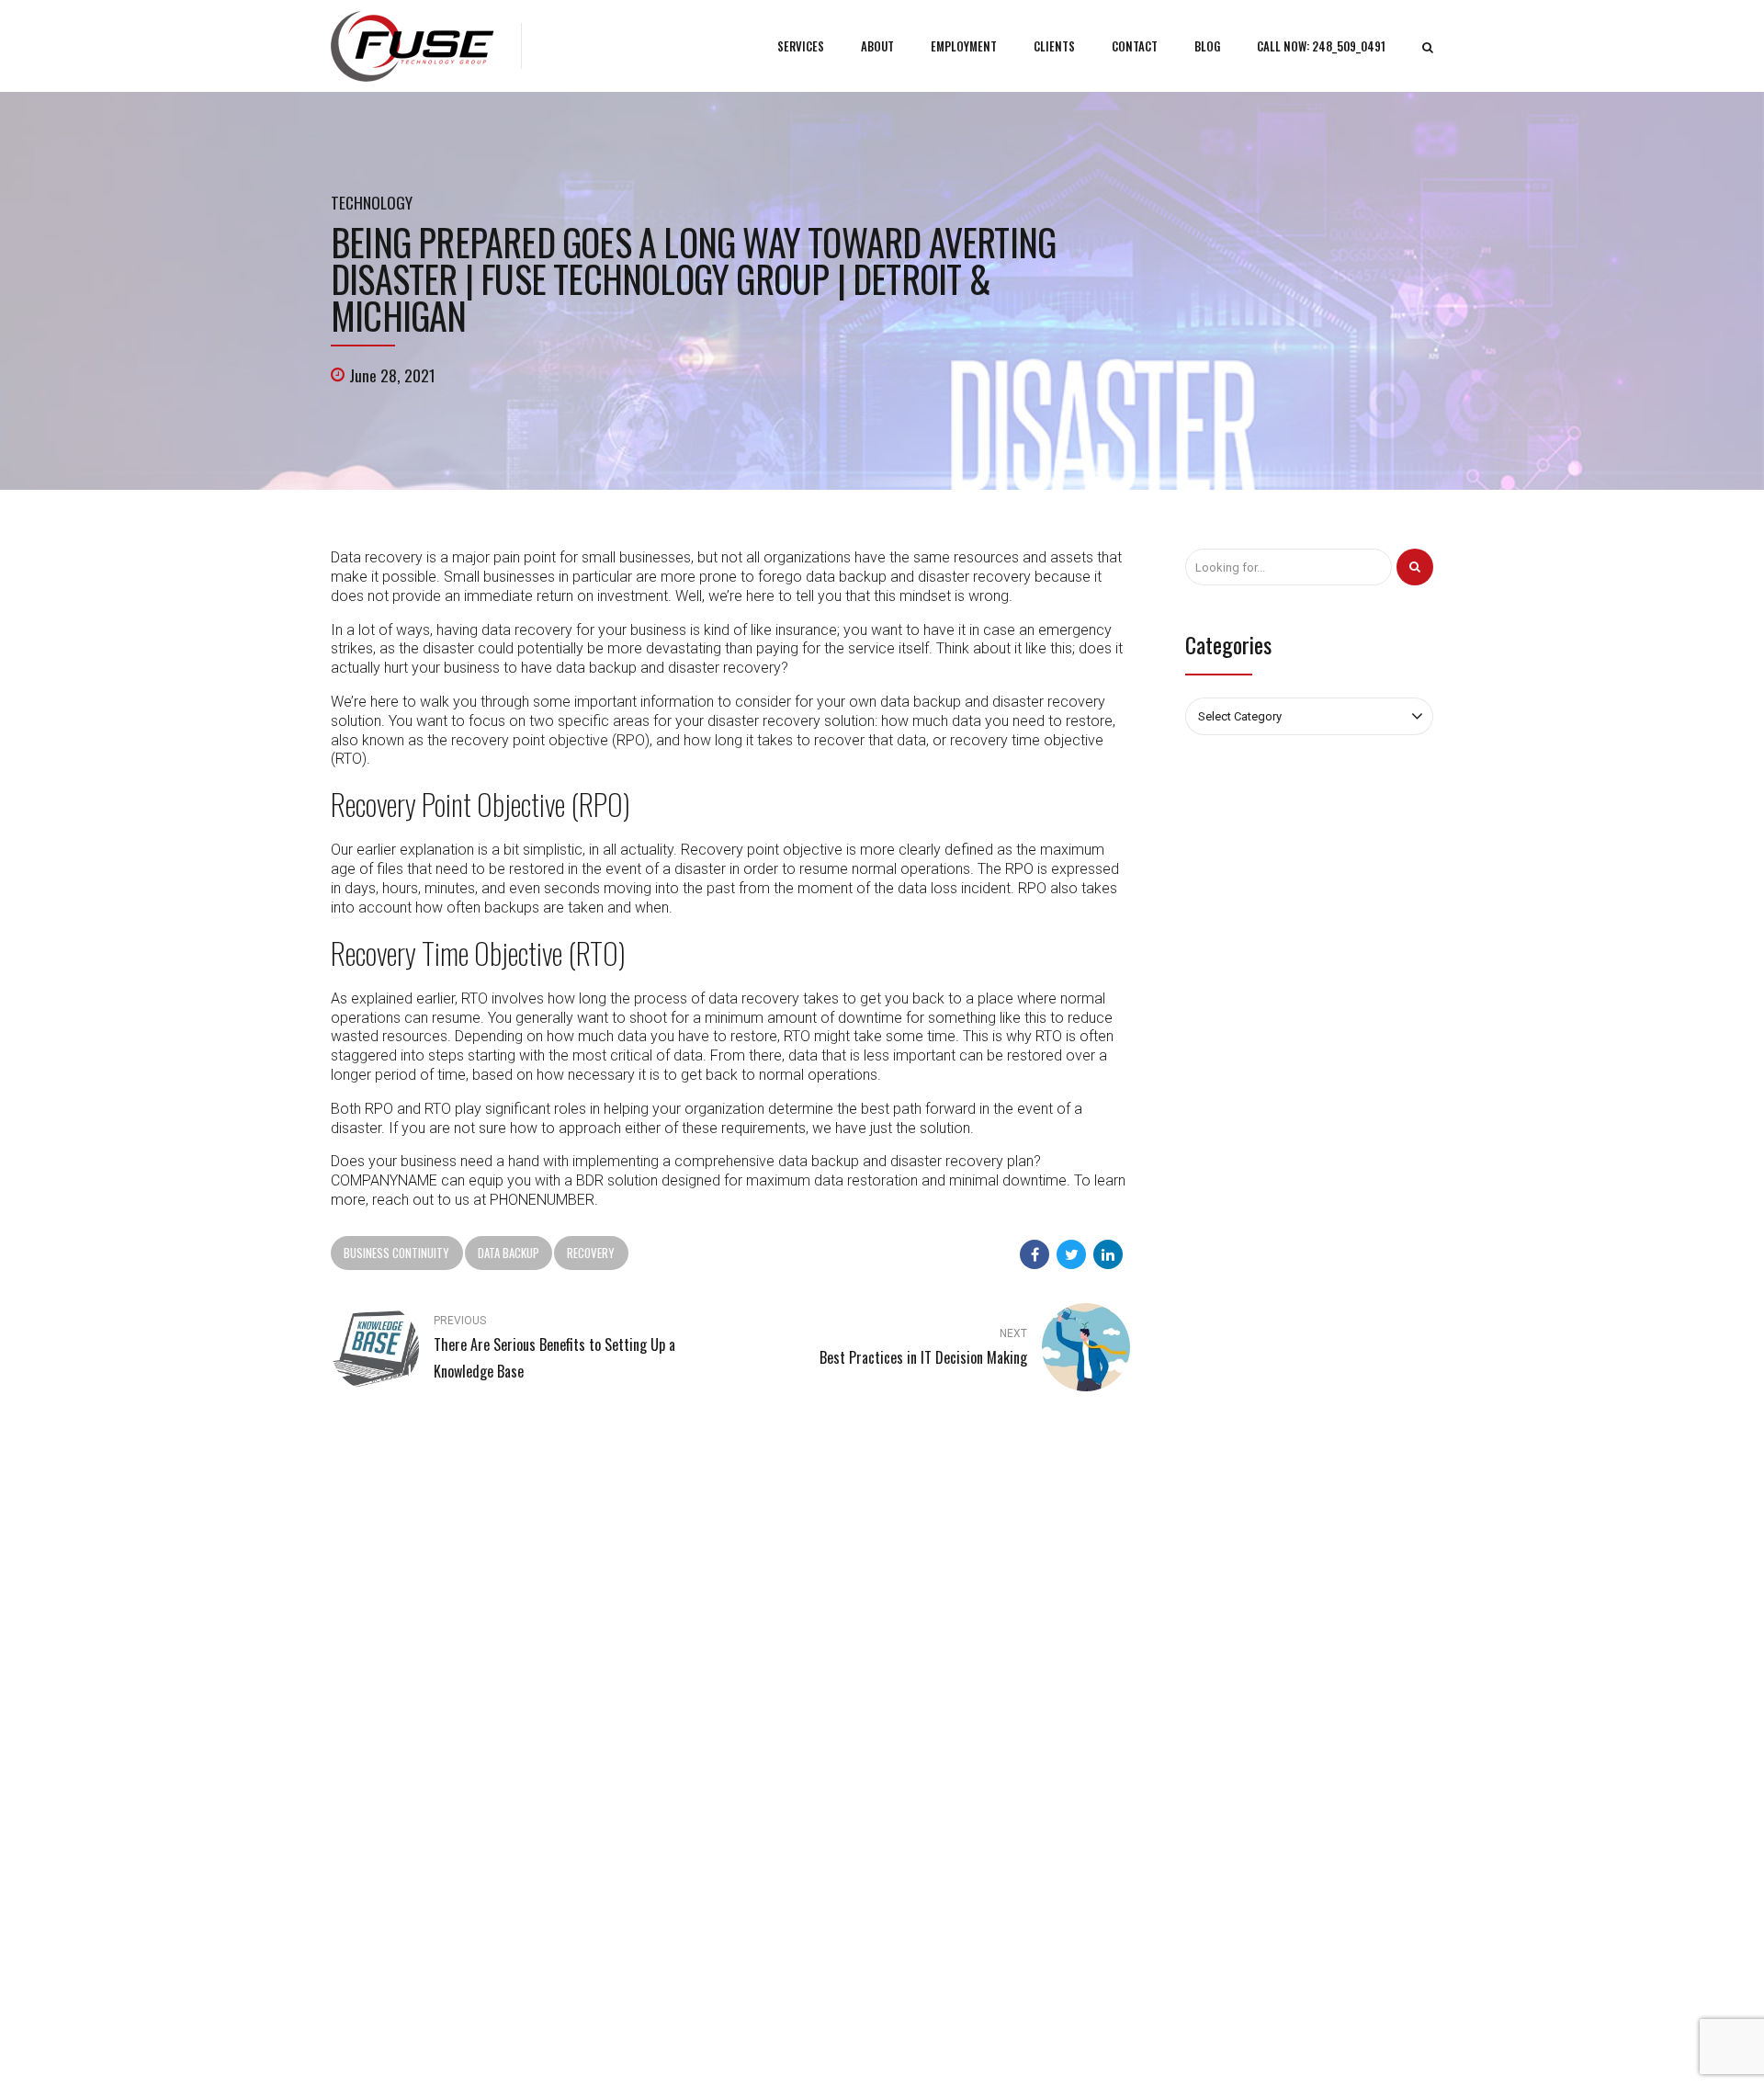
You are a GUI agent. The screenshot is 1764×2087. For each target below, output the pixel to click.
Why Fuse (641, 1723)
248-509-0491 (390, 1662)
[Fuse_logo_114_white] (383, 1530)
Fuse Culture (648, 1749)
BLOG (1207, 46)
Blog (628, 1696)
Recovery (591, 1253)
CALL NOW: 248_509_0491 (1321, 46)
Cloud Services (940, 1749)
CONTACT (1135, 46)
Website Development (959, 1776)
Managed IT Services (955, 1696)
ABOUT (877, 46)
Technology (372, 202)
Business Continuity (396, 1253)
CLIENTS (1054, 46)
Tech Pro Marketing (1083, 2045)
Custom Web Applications (970, 1723)
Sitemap (638, 1776)
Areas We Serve (1184, 2045)
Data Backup (509, 1253)
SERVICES (801, 46)
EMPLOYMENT (964, 46)
